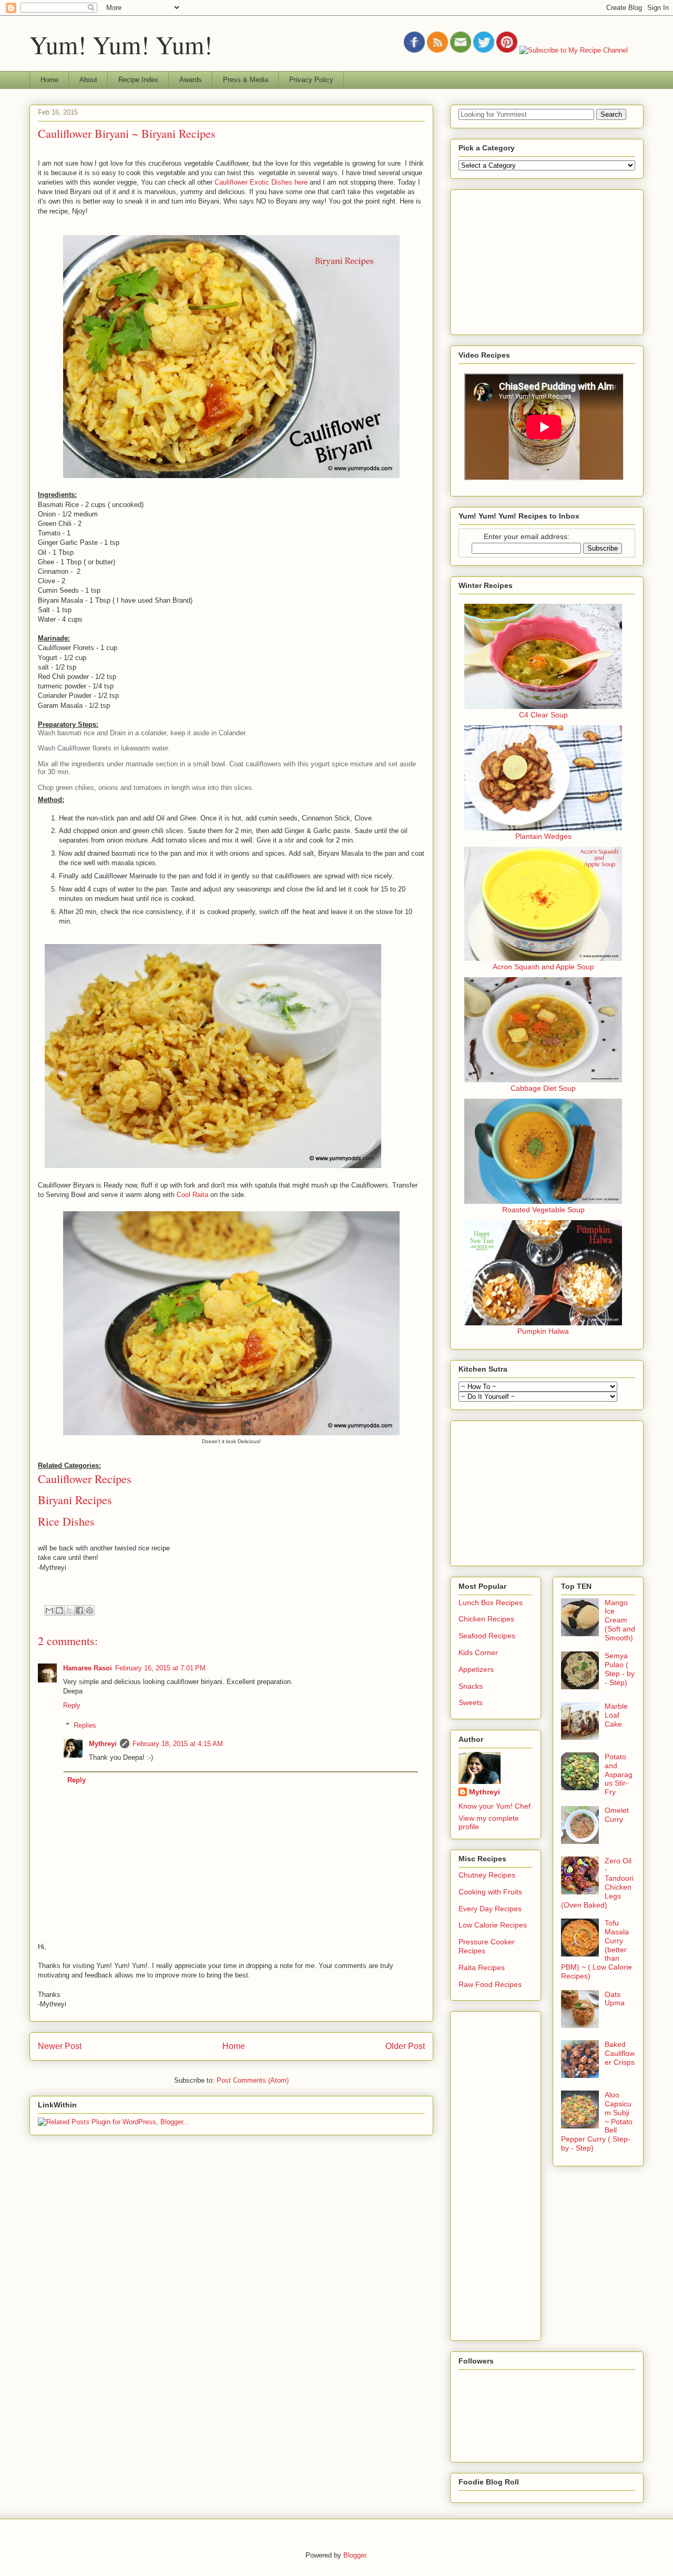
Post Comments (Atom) (253, 2080)
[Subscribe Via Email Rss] (461, 50)
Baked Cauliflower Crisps (620, 2053)
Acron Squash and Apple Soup (543, 967)
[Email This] (49, 1610)
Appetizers (476, 1669)
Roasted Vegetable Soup (543, 1210)
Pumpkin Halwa (543, 1331)
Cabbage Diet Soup (543, 1088)
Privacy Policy (311, 80)
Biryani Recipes (75, 1500)
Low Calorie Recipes (493, 1925)
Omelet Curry (617, 1815)
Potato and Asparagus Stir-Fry (619, 1774)
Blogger (355, 2555)
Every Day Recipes (490, 1909)
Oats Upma (615, 1999)
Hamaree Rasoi (88, 1668)
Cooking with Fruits (490, 1892)
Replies (85, 1725)
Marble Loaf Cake (616, 1715)
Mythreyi (103, 1744)
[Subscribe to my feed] (437, 50)
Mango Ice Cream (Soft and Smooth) (620, 1620)
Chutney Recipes (487, 1875)
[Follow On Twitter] (484, 50)
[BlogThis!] (59, 1610)
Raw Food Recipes (490, 1984)
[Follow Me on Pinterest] (507, 50)
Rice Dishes (66, 1521)
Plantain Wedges (543, 836)
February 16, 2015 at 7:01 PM (160, 1668)
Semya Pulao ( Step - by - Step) (620, 1669)
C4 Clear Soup (543, 715)
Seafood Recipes (487, 1636)
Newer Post (60, 2046)
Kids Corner (478, 1652)
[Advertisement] (537, 259)
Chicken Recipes (486, 1619)
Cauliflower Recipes (85, 1479)
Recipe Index (138, 80)
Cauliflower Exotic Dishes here (261, 182)
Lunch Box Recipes (491, 1603)
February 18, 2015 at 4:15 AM (178, 1744)
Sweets (471, 1702)
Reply (72, 1705)
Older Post (405, 2046)
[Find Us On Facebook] (414, 50)
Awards (191, 80)
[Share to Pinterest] (89, 1610)
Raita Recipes (482, 1968)
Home (49, 80)
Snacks (471, 1686)
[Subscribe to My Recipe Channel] (574, 50)
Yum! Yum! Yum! (121, 44)
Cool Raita (193, 1195)
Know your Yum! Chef (494, 1806)
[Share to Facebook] (79, 1610)
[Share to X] (69, 1610)
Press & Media (246, 80)
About (88, 80)
